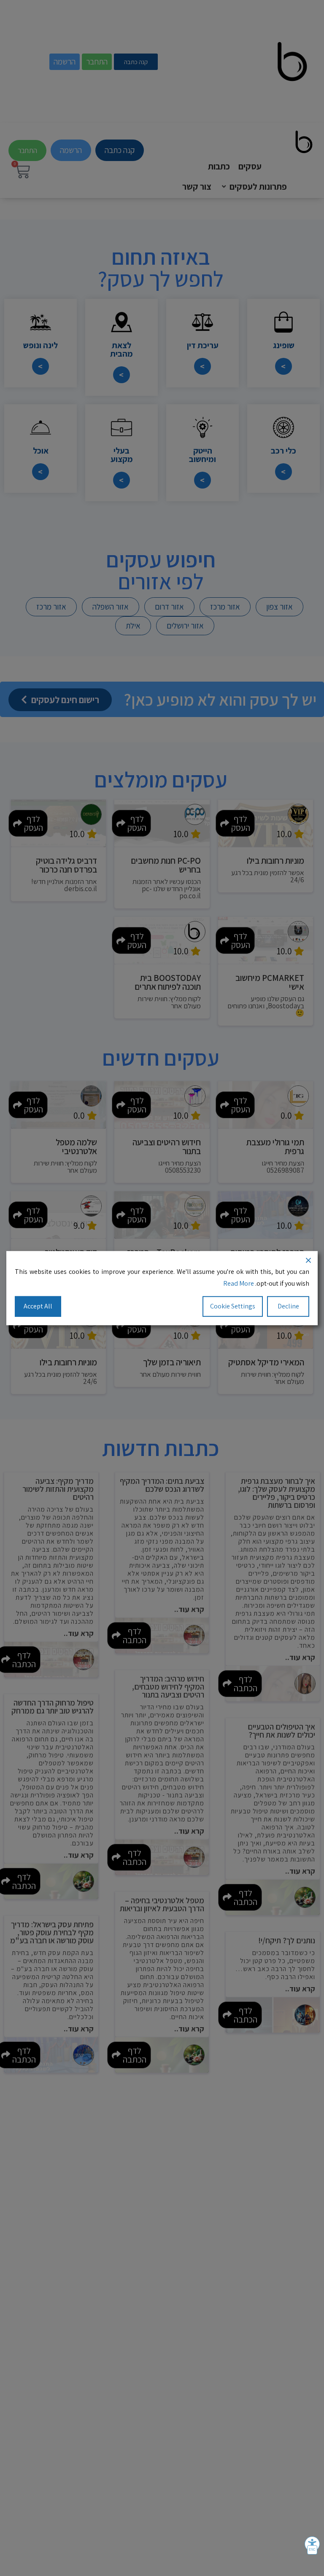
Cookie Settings (233, 1306)
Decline (288, 1306)
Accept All (38, 1306)
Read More (239, 1283)
